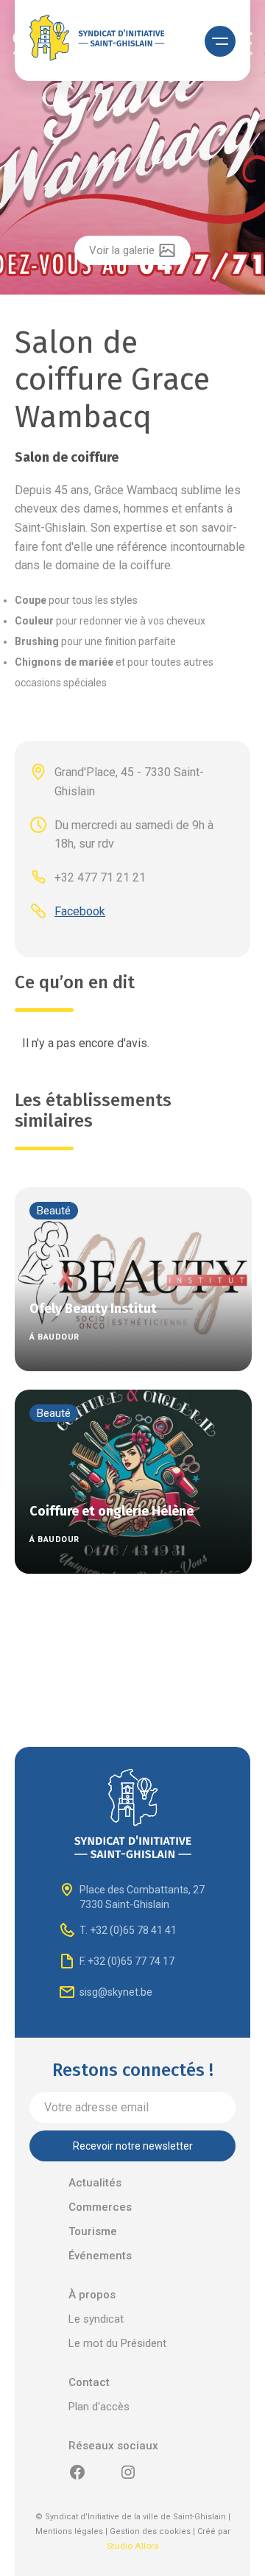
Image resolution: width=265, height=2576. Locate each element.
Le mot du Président (117, 2343)
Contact (89, 2382)
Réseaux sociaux (113, 2446)
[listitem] (132, 149)
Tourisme (93, 2231)
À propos (92, 2295)
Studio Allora (133, 2546)
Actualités (95, 2183)
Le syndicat (96, 2319)
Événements (100, 2256)
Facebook (80, 911)
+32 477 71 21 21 (100, 877)
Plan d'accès (99, 2407)
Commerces (100, 2207)
